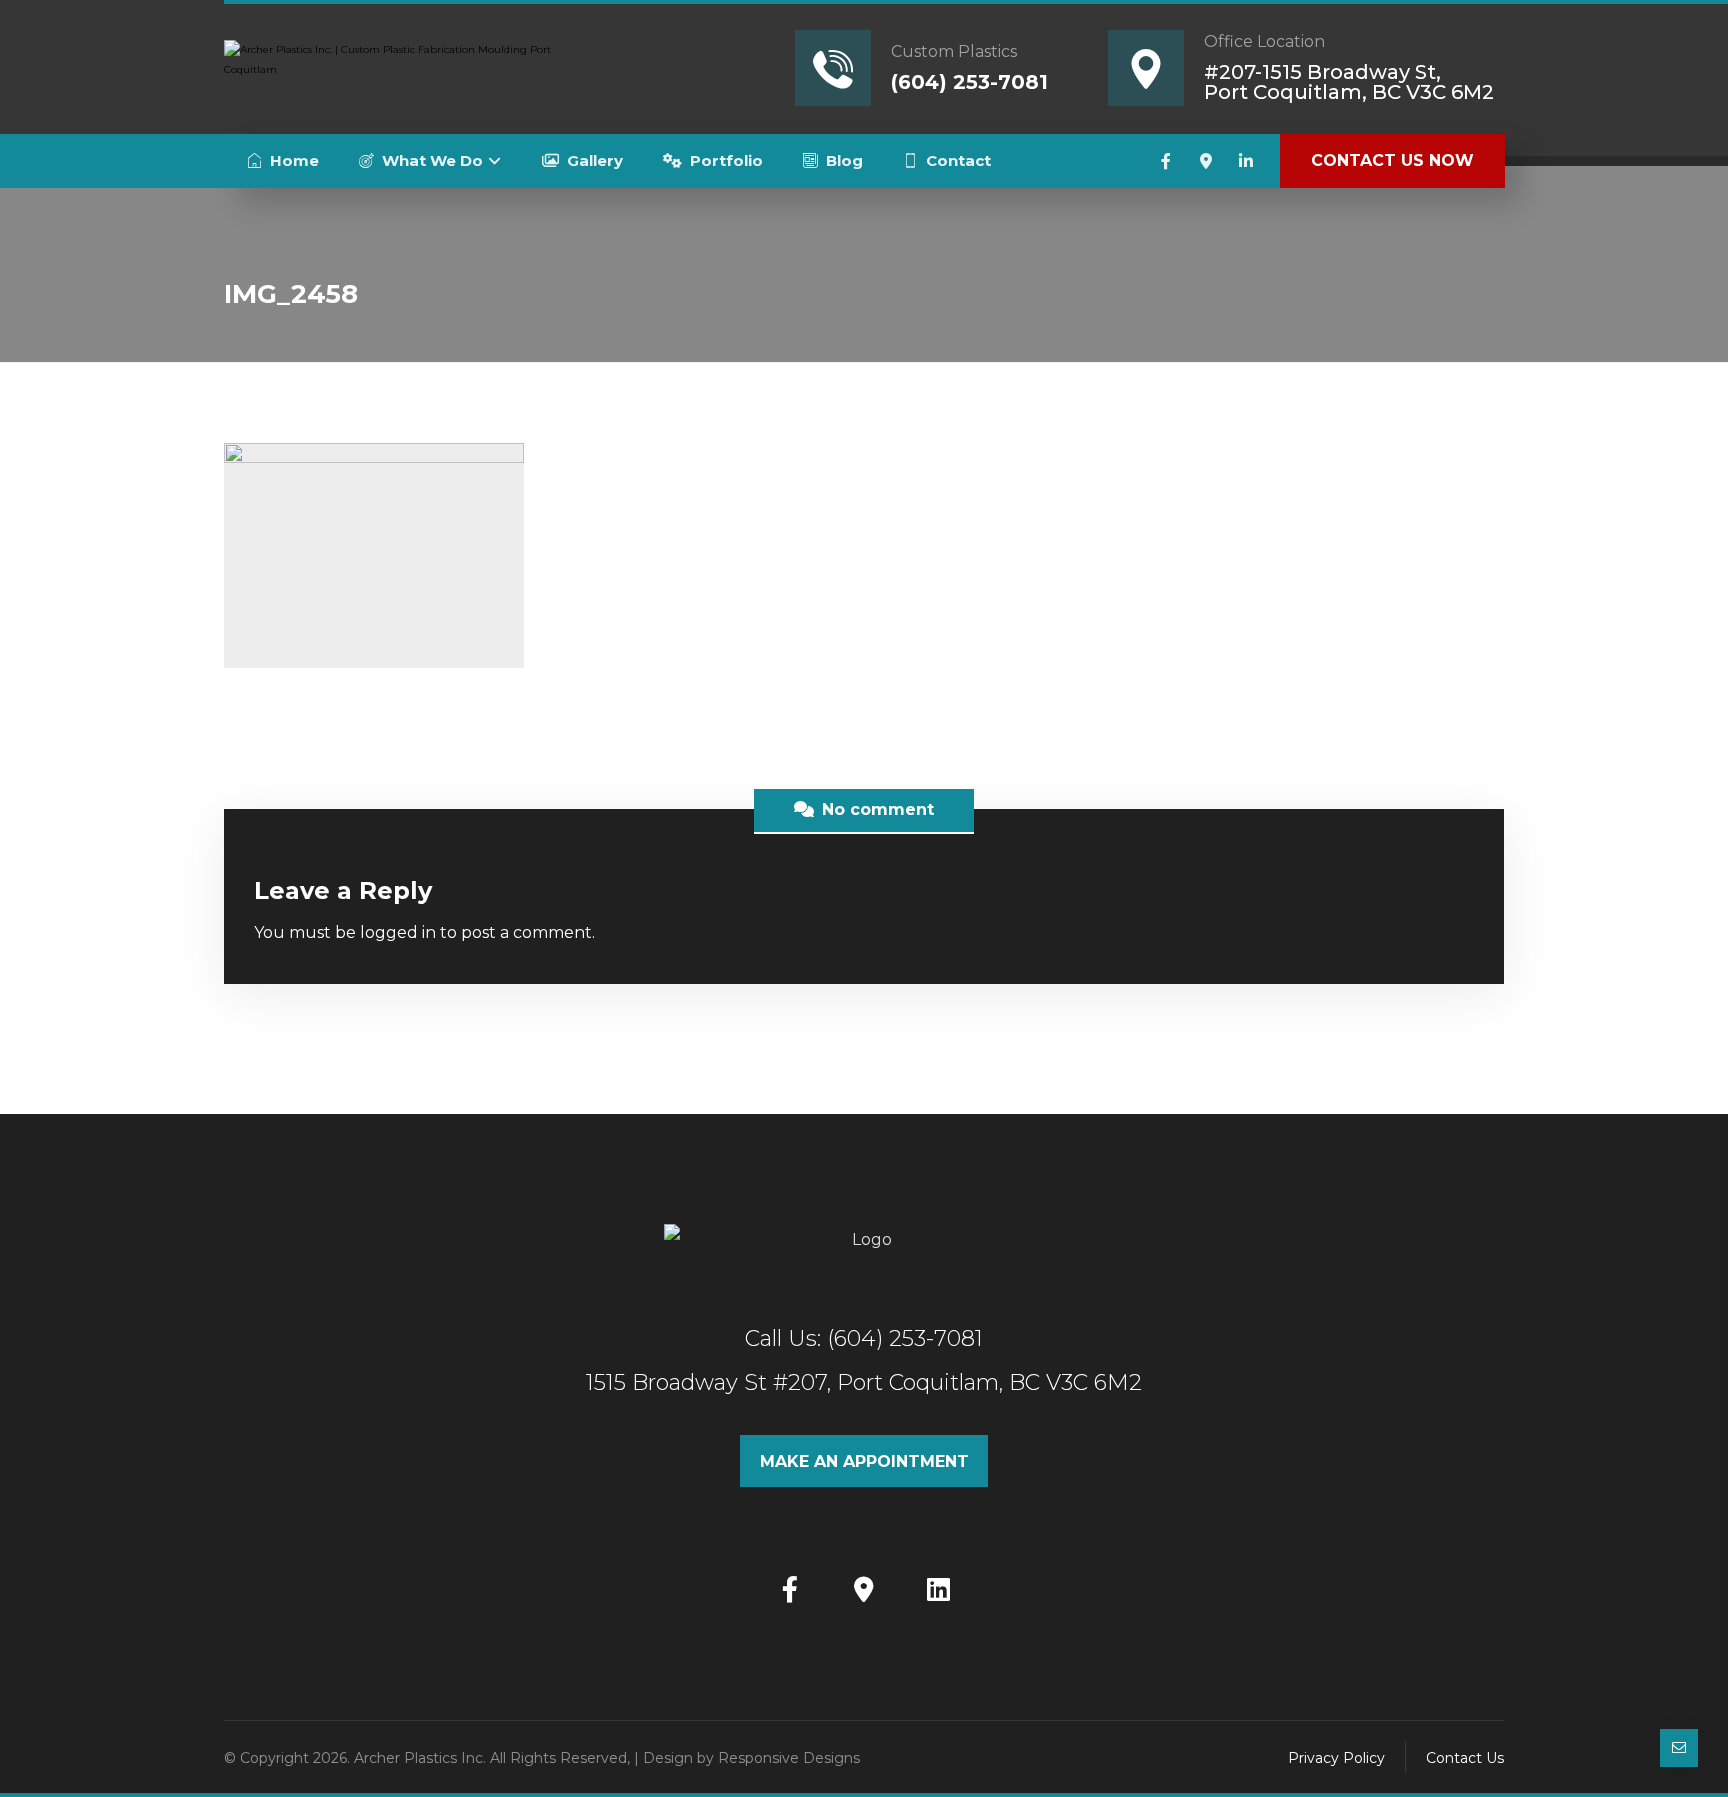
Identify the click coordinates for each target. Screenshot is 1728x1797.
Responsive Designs (789, 1758)
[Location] (1206, 161)
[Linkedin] (1246, 161)
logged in (398, 932)
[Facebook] (1166, 161)
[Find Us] (864, 1589)
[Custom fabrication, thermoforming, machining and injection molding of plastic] (389, 66)
